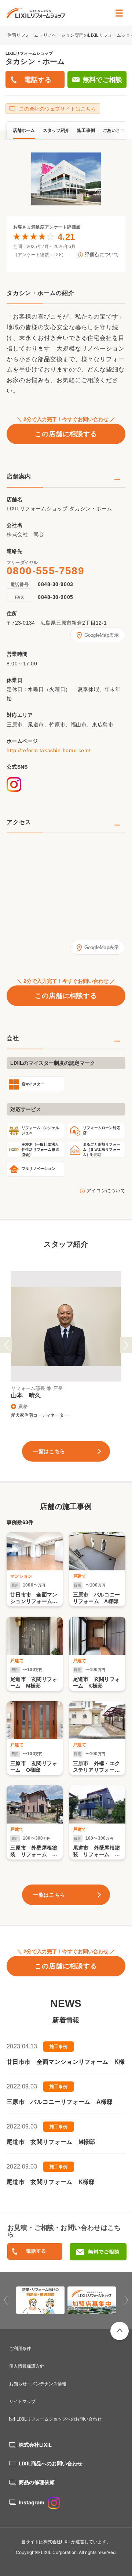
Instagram (32, 2502)
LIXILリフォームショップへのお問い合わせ (59, 2419)
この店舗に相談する (66, 434)
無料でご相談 (102, 80)
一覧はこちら (49, 1451)
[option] (66, 179)
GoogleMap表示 (102, 635)
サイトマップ (22, 2401)
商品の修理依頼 (37, 2482)
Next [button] (126, 1345)
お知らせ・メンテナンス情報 (38, 2384)
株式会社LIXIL (35, 2445)
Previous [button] (6, 1345)
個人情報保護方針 (27, 2366)
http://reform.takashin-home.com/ (49, 750)
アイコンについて (106, 1191)
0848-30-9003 (56, 584)
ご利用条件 (20, 2348)
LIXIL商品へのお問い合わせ (51, 2463)
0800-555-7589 (45, 571)
